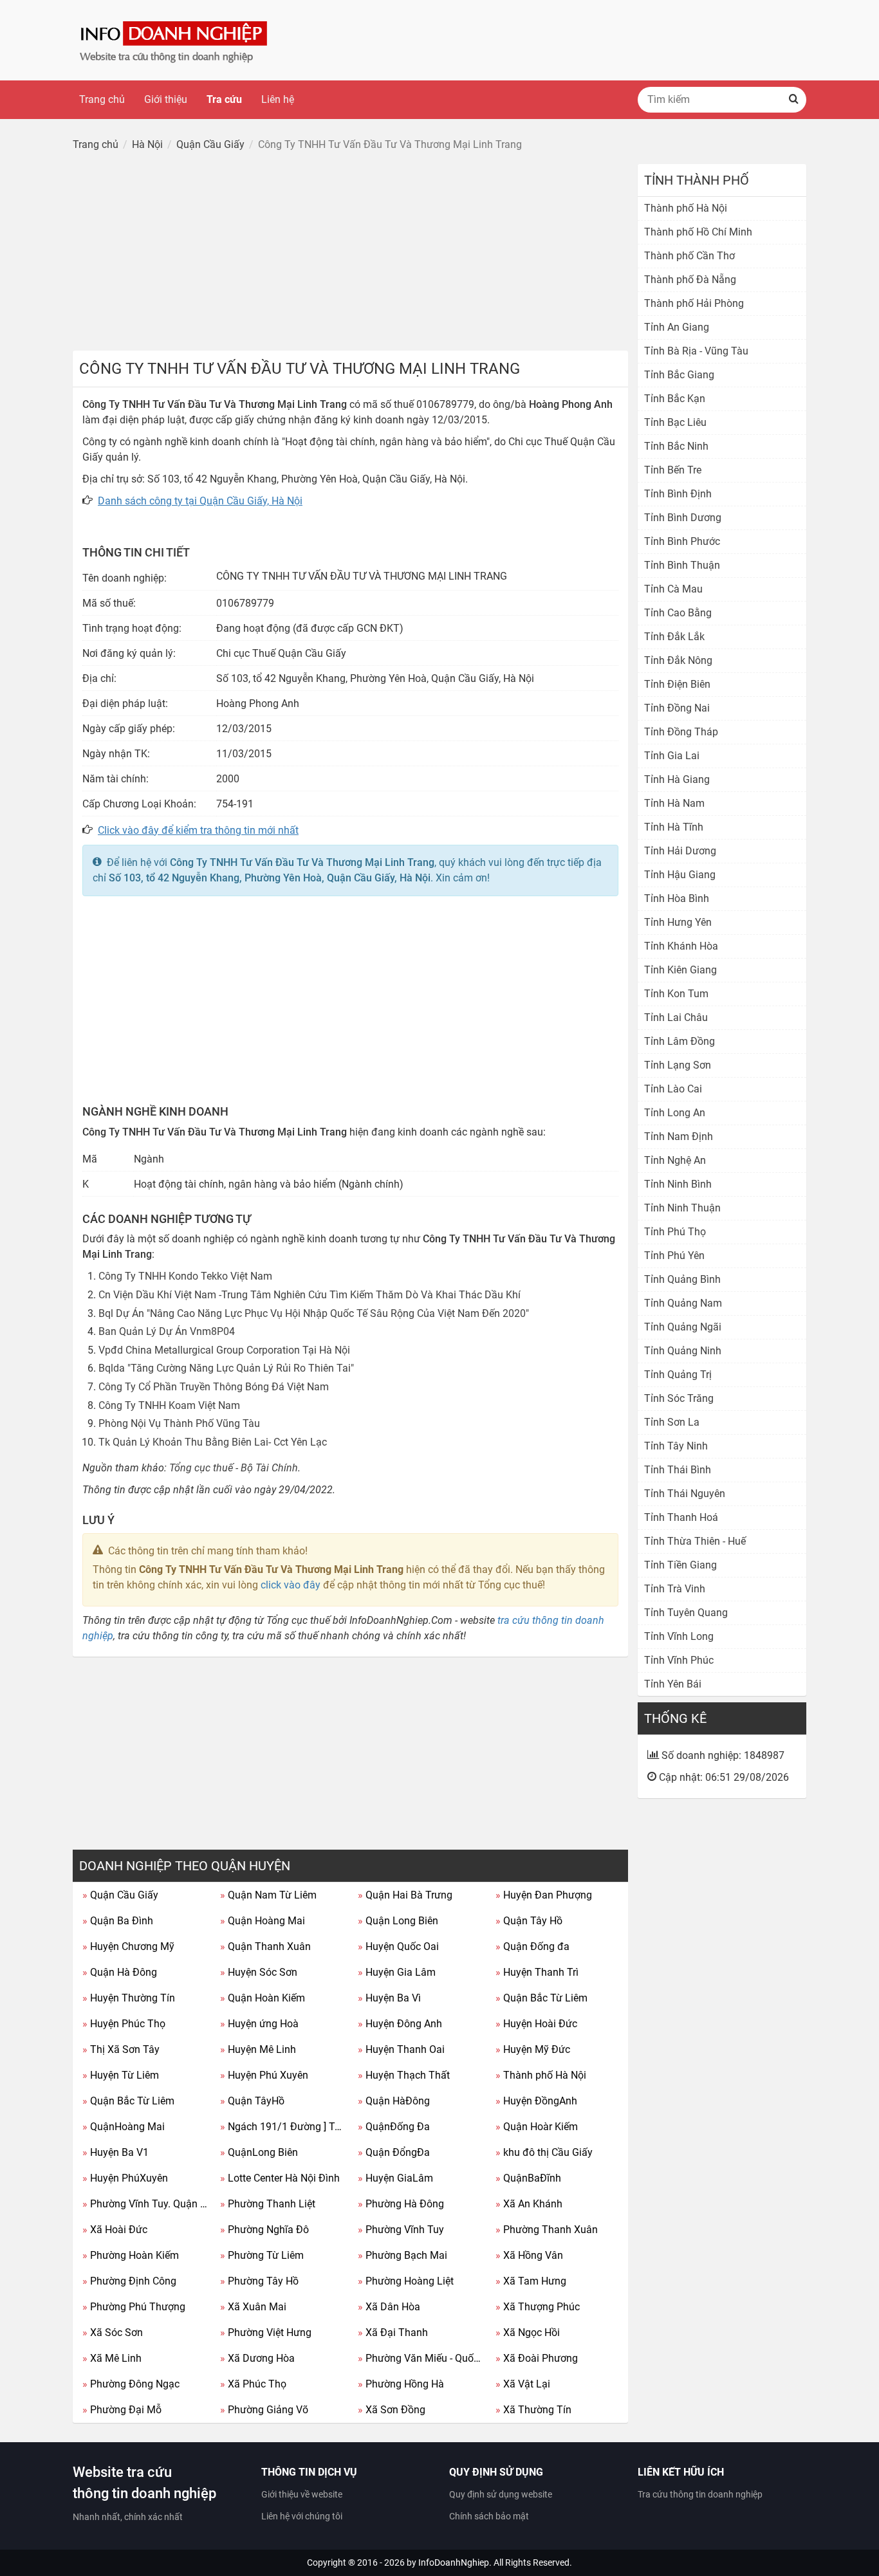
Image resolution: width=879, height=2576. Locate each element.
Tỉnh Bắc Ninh (676, 446)
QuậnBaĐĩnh (528, 2178)
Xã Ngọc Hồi (528, 2332)
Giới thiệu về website (302, 2494)
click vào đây (291, 1585)
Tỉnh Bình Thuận (682, 565)
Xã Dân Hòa (389, 2307)
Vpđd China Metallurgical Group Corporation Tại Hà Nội (224, 1350)
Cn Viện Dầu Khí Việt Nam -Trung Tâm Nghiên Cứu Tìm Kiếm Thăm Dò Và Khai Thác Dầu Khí (310, 1295)
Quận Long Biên (398, 1921)
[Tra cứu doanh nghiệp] (175, 40)
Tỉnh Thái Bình (678, 1470)
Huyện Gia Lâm (397, 1972)
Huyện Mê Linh (258, 2049)
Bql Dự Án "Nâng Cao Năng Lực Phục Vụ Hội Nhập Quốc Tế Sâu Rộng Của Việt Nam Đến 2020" (314, 1313)
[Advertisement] (350, 254)
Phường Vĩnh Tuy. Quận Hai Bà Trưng (146, 2204)
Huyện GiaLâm (395, 2178)
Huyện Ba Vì (389, 1998)
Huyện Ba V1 (116, 2152)
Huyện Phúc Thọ (124, 2024)
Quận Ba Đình (118, 1921)
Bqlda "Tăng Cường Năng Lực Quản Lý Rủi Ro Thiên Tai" (226, 1368)
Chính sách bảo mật (489, 2516)
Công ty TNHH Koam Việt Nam (169, 1405)
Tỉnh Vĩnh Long (679, 1636)
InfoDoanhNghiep (454, 2562)
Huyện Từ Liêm (121, 2075)
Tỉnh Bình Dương (683, 518)
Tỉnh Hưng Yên (678, 922)
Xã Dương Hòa (257, 2358)
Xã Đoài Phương (537, 2358)
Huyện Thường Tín (129, 1998)
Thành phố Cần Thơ (689, 256)
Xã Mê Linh (112, 2358)
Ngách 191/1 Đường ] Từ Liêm (284, 2127)
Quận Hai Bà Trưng (405, 1895)
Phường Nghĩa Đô (264, 2230)
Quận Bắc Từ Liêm (541, 1998)
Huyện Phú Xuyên (264, 2075)
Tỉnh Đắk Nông (678, 660)
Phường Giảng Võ (264, 2410)
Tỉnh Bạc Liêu (675, 422)
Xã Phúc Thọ (253, 2384)
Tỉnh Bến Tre (673, 470)
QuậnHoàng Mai (124, 2127)
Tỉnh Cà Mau (673, 589)
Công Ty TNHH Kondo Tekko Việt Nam (185, 1276)
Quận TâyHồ (252, 2101)
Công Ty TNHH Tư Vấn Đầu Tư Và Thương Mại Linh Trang (302, 862)
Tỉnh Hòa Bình (677, 898)
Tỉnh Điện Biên (677, 684)
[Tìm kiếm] (793, 100)
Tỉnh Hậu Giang (680, 875)
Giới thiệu (166, 99)
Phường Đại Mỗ (122, 2410)
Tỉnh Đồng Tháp (681, 732)
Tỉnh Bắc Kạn (675, 399)
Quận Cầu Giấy (120, 1895)
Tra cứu (224, 99)
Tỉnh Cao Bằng (678, 613)
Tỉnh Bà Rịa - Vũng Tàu (696, 351)
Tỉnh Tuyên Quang (686, 1613)
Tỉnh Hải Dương (680, 851)
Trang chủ (102, 99)
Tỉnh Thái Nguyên (685, 1494)
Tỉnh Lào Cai (673, 1089)
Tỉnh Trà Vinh (675, 1589)
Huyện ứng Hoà (259, 2024)
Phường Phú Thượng (134, 2307)
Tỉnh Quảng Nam (683, 1303)
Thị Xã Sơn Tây (121, 2049)
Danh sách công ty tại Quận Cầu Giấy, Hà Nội (200, 501)
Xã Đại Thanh (393, 2332)
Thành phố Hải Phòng (694, 303)
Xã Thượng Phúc (538, 2307)
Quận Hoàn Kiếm (263, 1998)
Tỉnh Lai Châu (676, 1017)
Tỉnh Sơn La (672, 1422)
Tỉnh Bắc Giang (679, 375)
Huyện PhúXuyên (125, 2178)
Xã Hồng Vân (529, 2255)
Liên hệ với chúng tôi (302, 2516)
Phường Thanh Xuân (547, 2230)
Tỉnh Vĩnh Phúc (679, 1660)
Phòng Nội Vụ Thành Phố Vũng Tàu (179, 1423)
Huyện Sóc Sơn (259, 1972)
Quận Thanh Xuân (265, 1946)
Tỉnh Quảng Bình (682, 1279)
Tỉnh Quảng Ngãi (683, 1327)
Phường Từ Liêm (262, 2255)
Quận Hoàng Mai (263, 1921)
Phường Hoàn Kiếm (131, 2255)
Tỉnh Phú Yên (674, 1256)
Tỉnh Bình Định (678, 494)
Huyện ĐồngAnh (536, 2101)
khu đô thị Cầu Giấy (544, 2152)
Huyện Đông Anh (400, 2024)
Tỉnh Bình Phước (682, 541)
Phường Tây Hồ (259, 2281)
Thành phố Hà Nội (541, 2075)
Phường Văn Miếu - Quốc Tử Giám (422, 2358)
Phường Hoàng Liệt (406, 2281)
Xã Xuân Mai (253, 2307)
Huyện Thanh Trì (537, 1972)
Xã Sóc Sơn (113, 2332)
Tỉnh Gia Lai (672, 756)
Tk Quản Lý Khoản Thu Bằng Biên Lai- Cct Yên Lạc (213, 1442)
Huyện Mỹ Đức (533, 2049)
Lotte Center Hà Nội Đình (280, 2178)
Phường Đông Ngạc (131, 2384)
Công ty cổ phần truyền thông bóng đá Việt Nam (214, 1387)
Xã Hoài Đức (115, 2230)
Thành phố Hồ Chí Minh (698, 232)
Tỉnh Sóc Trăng (679, 1398)
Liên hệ (278, 99)
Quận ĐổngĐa (394, 2152)
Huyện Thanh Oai (401, 2049)
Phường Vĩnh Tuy (401, 2230)
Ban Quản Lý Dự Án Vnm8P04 (167, 1331)
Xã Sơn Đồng (392, 2410)
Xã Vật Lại (523, 2384)
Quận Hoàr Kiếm (537, 2127)
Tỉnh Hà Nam (674, 803)
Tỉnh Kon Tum (676, 994)
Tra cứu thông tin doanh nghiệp (700, 2494)
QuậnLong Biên (259, 2152)
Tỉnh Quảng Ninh (683, 1351)
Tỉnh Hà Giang (677, 779)
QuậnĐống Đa (394, 2127)
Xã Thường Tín (533, 2410)
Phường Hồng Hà (401, 2384)
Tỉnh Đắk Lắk (674, 637)
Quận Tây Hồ (529, 1921)
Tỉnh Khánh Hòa (681, 946)
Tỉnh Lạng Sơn (678, 1065)
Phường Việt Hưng (266, 2332)
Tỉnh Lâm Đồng (680, 1041)
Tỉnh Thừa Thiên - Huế (695, 1541)
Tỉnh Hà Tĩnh (674, 827)
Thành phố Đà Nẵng (690, 280)
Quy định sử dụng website (501, 2494)
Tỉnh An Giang (677, 327)
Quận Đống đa (532, 1946)
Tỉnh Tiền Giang (680, 1565)
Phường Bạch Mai (402, 2255)
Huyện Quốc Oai (398, 1946)
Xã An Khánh (529, 2204)
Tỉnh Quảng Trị (678, 1375)
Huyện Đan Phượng (544, 1895)
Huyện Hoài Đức (536, 2024)
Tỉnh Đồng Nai (677, 708)
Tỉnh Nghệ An (675, 1160)
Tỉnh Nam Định (679, 1136)
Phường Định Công (129, 2281)
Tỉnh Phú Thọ (675, 1232)
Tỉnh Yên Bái (673, 1684)
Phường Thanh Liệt (268, 2204)
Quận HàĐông (394, 2101)
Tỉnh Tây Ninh (676, 1446)
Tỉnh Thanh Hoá (681, 1517)
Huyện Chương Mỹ (128, 1946)
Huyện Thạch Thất (404, 2075)
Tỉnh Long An (675, 1113)
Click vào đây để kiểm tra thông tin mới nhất (198, 830)
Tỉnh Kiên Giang (680, 970)
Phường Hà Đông (401, 2204)
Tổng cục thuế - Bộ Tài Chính (234, 1468)
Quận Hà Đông (120, 1972)
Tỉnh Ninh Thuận (682, 1208)
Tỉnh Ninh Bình (678, 1184)
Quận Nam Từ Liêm (268, 1895)
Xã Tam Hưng (531, 2281)
